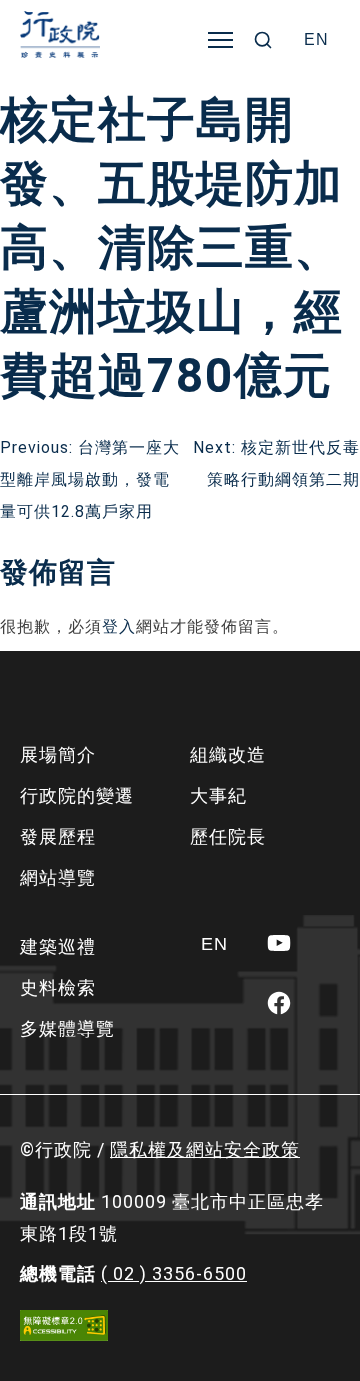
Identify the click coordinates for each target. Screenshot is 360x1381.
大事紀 (218, 795)
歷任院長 (228, 836)
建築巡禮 (58, 946)
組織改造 (228, 754)
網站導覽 (58, 877)
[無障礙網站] (64, 1325)
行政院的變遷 (77, 795)
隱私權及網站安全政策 (205, 1149)
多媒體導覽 (67, 1028)
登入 (119, 626)
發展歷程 (58, 836)
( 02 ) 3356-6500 (174, 1273)
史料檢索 (58, 987)
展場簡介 (58, 754)
